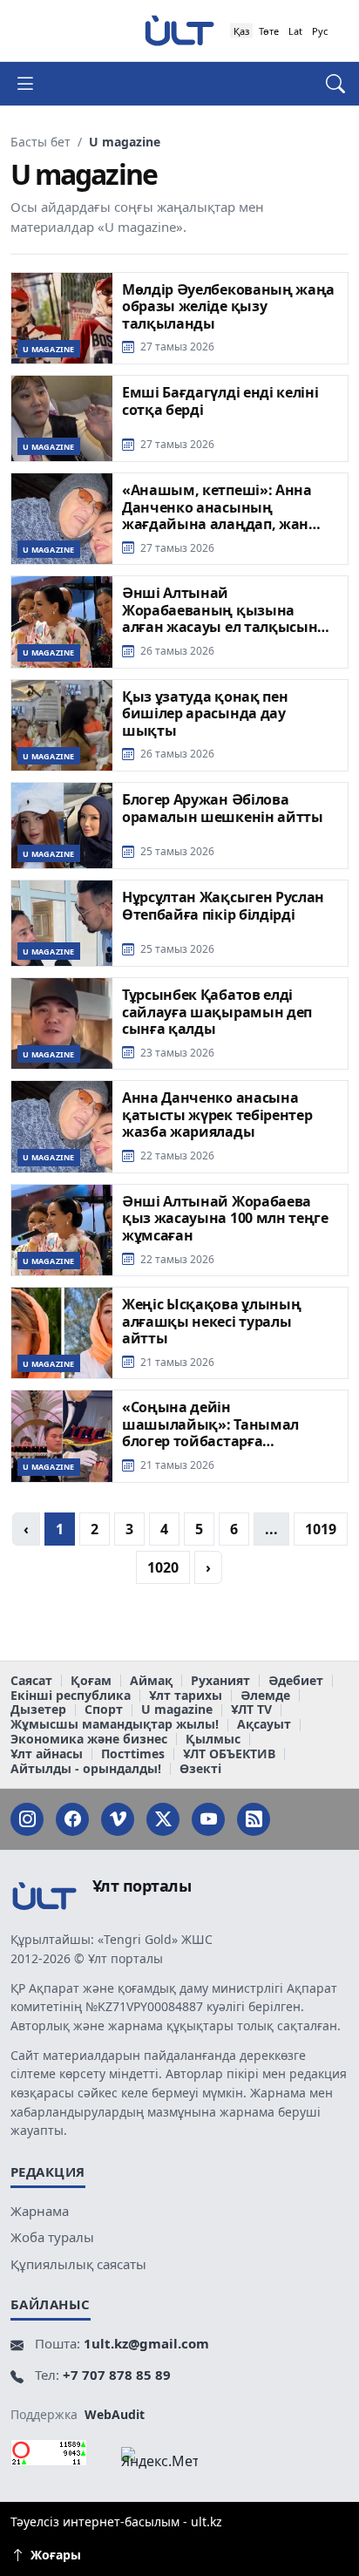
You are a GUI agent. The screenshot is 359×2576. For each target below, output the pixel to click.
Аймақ (151, 1681)
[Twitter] (163, 1819)
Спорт (104, 1710)
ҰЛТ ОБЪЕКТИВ (229, 1754)
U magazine (177, 1710)
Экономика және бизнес (89, 1740)
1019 (321, 1529)
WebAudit (115, 2414)
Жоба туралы (52, 2237)
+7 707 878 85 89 (117, 2375)
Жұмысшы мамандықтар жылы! (115, 1725)
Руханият (220, 1681)
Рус (320, 31)
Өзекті (200, 1769)
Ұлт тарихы (186, 1696)
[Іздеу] (327, 84)
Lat (295, 31)
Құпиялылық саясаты (78, 2264)
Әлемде (265, 1696)
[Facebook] (72, 1819)
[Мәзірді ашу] (32, 84)
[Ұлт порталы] (179, 30)
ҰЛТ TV (251, 1710)
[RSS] (254, 1819)
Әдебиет (296, 1681)
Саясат (31, 1681)
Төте (269, 31)
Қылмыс (213, 1740)
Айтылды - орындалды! (86, 1769)
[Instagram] (27, 1819)
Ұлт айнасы (47, 1754)
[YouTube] (208, 1819)
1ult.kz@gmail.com (146, 2343)
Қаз (241, 31)
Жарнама (40, 2211)
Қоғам (91, 1681)
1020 (163, 1567)
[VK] (118, 1819)
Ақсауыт (264, 1725)
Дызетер (38, 1710)
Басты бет (41, 142)
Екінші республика (71, 1696)
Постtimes (133, 1754)
